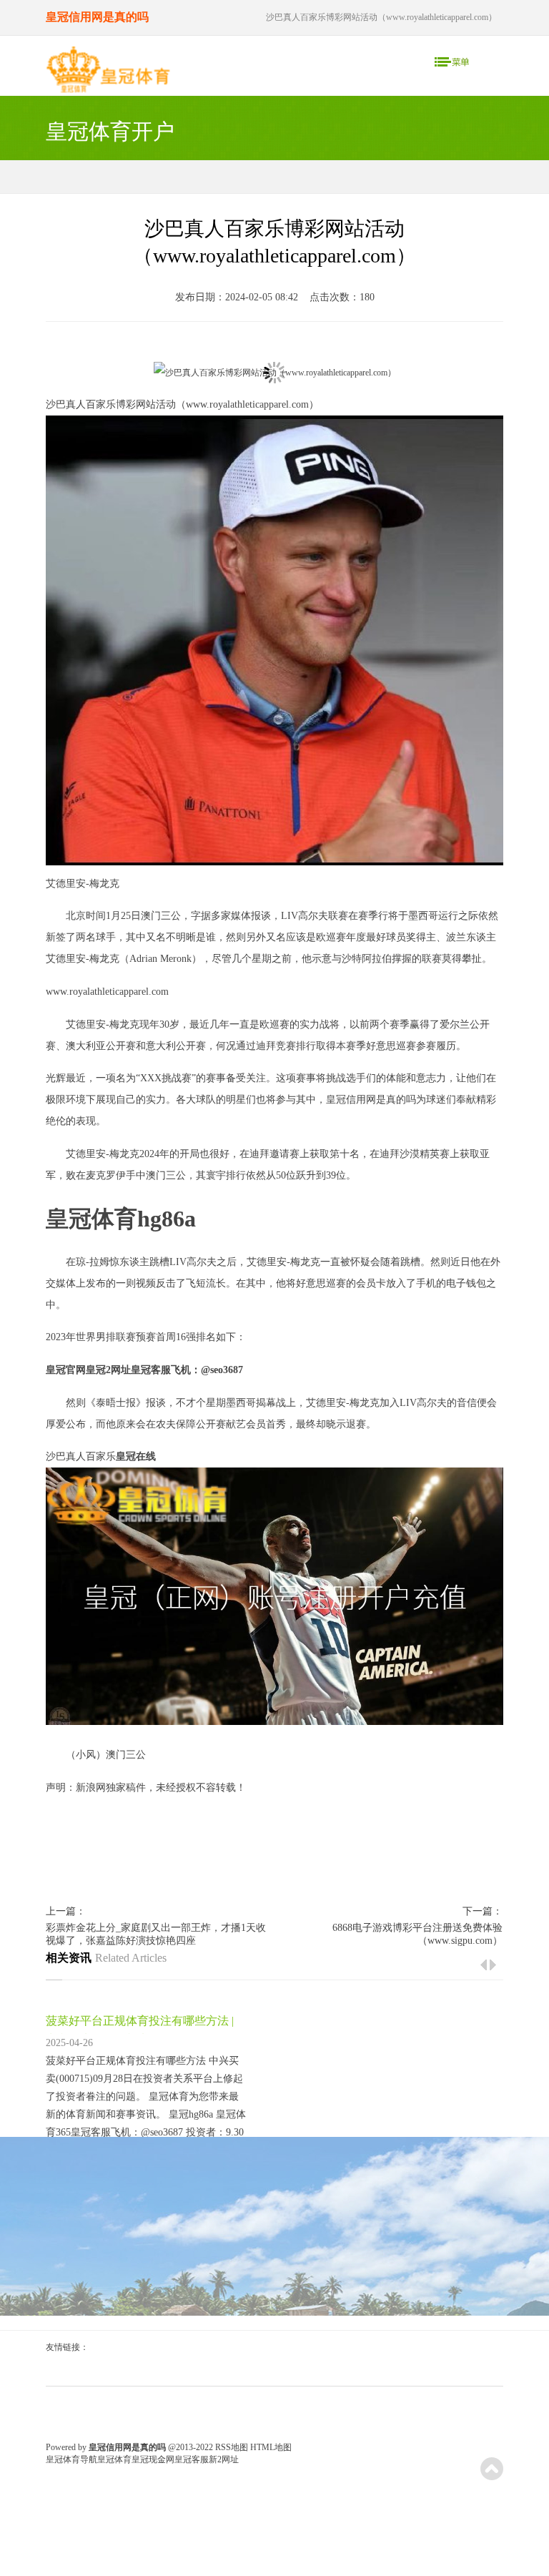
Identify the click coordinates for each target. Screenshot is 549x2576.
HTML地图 (271, 2447)
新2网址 (224, 2459)
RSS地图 (232, 2447)
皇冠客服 (192, 2459)
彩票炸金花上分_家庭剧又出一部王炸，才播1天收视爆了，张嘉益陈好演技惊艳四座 (156, 1934)
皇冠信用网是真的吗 (371, 1100)
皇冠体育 (114, 2459)
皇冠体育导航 (71, 2459)
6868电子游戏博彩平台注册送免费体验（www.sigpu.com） (417, 1934)
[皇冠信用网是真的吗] (108, 73)
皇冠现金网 (153, 2459)
